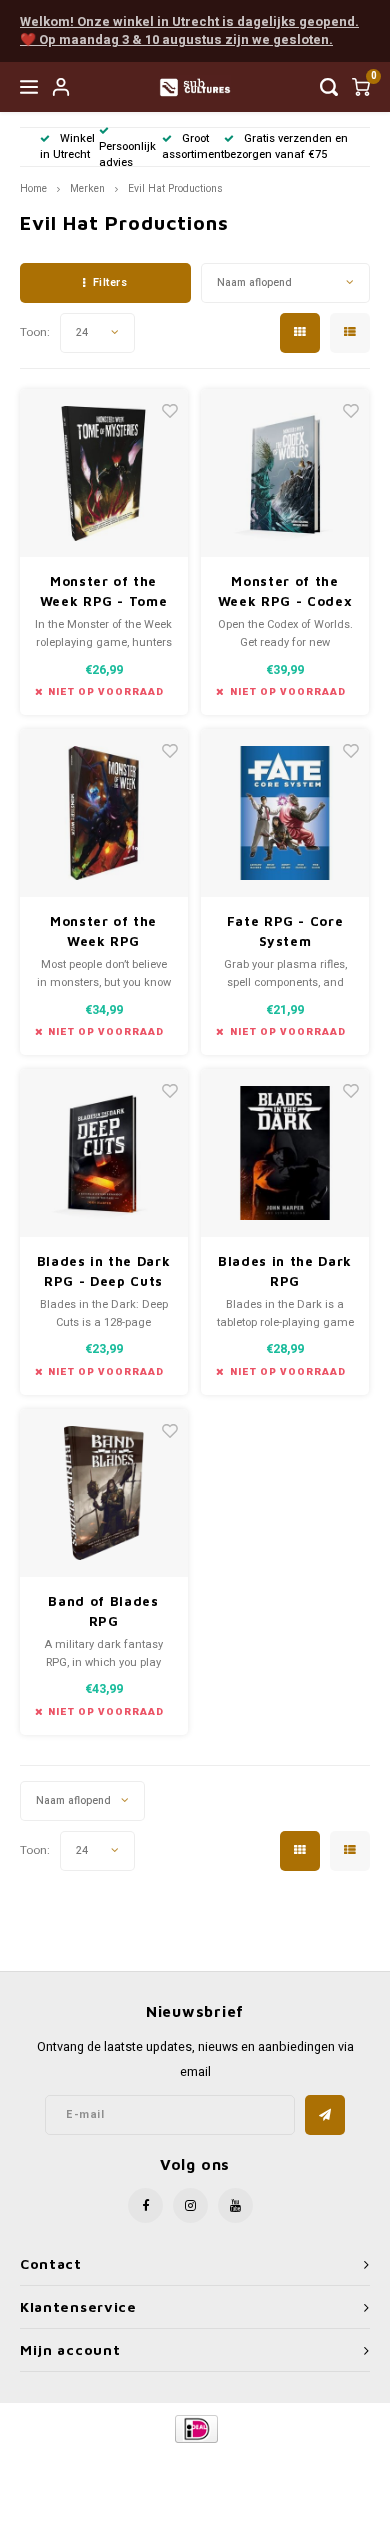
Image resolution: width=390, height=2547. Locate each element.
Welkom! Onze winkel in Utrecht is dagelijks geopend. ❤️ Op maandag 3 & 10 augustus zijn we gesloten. (189, 31)
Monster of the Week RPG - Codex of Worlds (285, 592)
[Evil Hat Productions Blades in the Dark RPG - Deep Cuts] (104, 1153)
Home (33, 188)
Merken (87, 188)
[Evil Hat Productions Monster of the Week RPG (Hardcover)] (104, 813)
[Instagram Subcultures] (190, 2205)
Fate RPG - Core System (285, 931)
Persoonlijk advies (127, 154)
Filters (110, 282)
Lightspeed (275, 2462)
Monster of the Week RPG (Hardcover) (103, 932)
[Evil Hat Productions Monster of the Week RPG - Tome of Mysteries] (104, 473)
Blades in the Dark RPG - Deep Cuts (104, 1271)
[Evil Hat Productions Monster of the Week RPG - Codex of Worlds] (285, 473)
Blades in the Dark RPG (285, 1271)
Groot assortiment (193, 146)
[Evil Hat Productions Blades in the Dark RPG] (285, 1153)
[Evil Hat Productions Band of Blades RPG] (104, 1493)
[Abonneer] (325, 2115)
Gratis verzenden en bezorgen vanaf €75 (286, 146)
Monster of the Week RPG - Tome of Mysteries (104, 592)
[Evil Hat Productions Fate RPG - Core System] (285, 813)
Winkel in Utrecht (67, 146)
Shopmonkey (195, 2478)
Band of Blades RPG (103, 1611)
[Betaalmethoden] (195, 2428)
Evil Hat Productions (175, 188)
